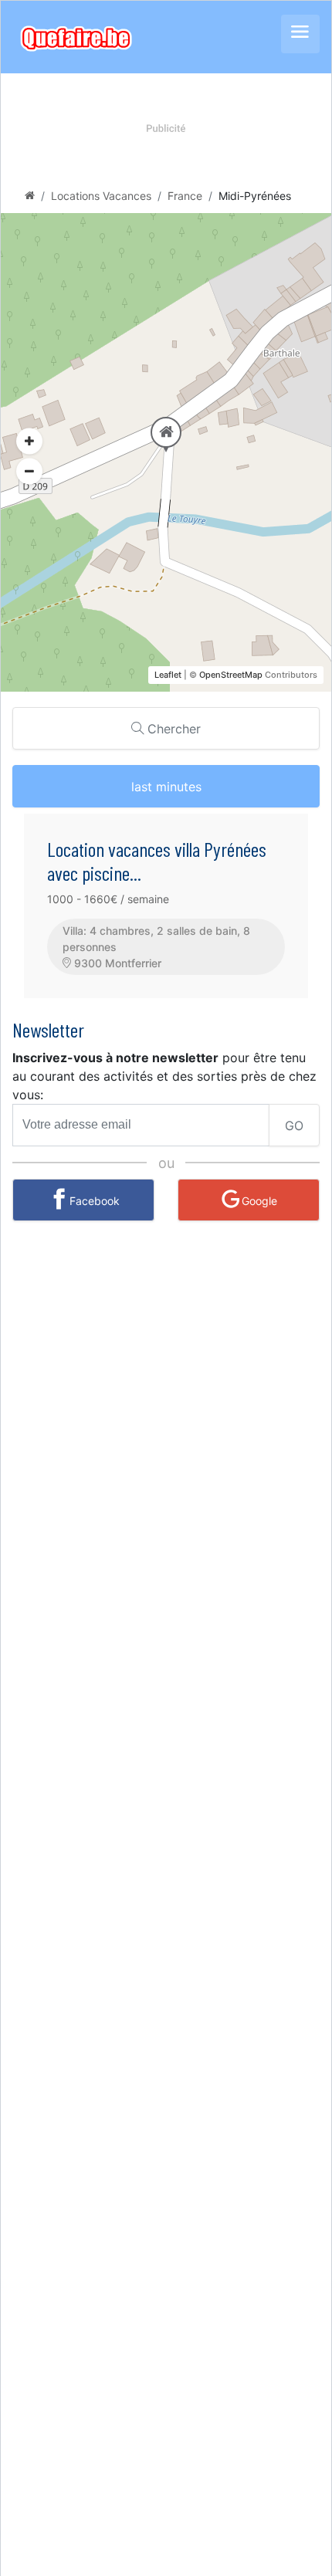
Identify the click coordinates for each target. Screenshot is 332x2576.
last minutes (166, 787)
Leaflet (168, 675)
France (185, 196)
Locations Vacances (101, 196)
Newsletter (48, 1029)
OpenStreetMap (231, 675)
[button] (29, 472)
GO (294, 1126)
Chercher (172, 729)
